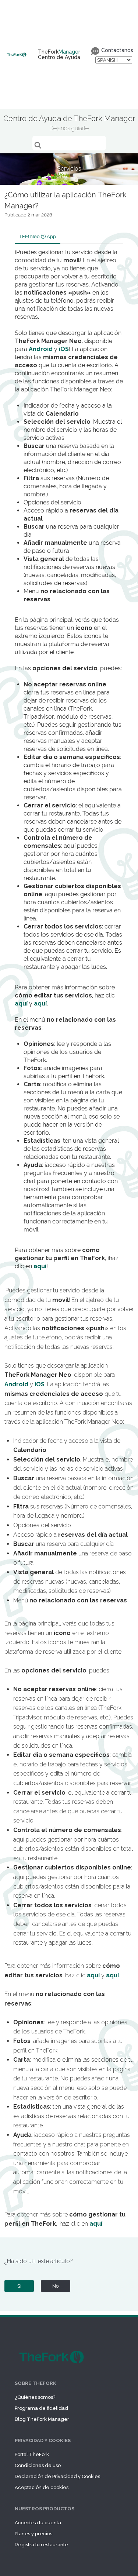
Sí (19, 2286)
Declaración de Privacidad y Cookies (57, 2476)
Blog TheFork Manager (42, 2419)
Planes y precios (33, 2534)
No (56, 2286)
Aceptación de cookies (42, 2487)
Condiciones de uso (38, 2465)
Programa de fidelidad (41, 2408)
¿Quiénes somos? (35, 2397)
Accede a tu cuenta (38, 2523)
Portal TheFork (32, 2454)
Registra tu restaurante (41, 2545)
